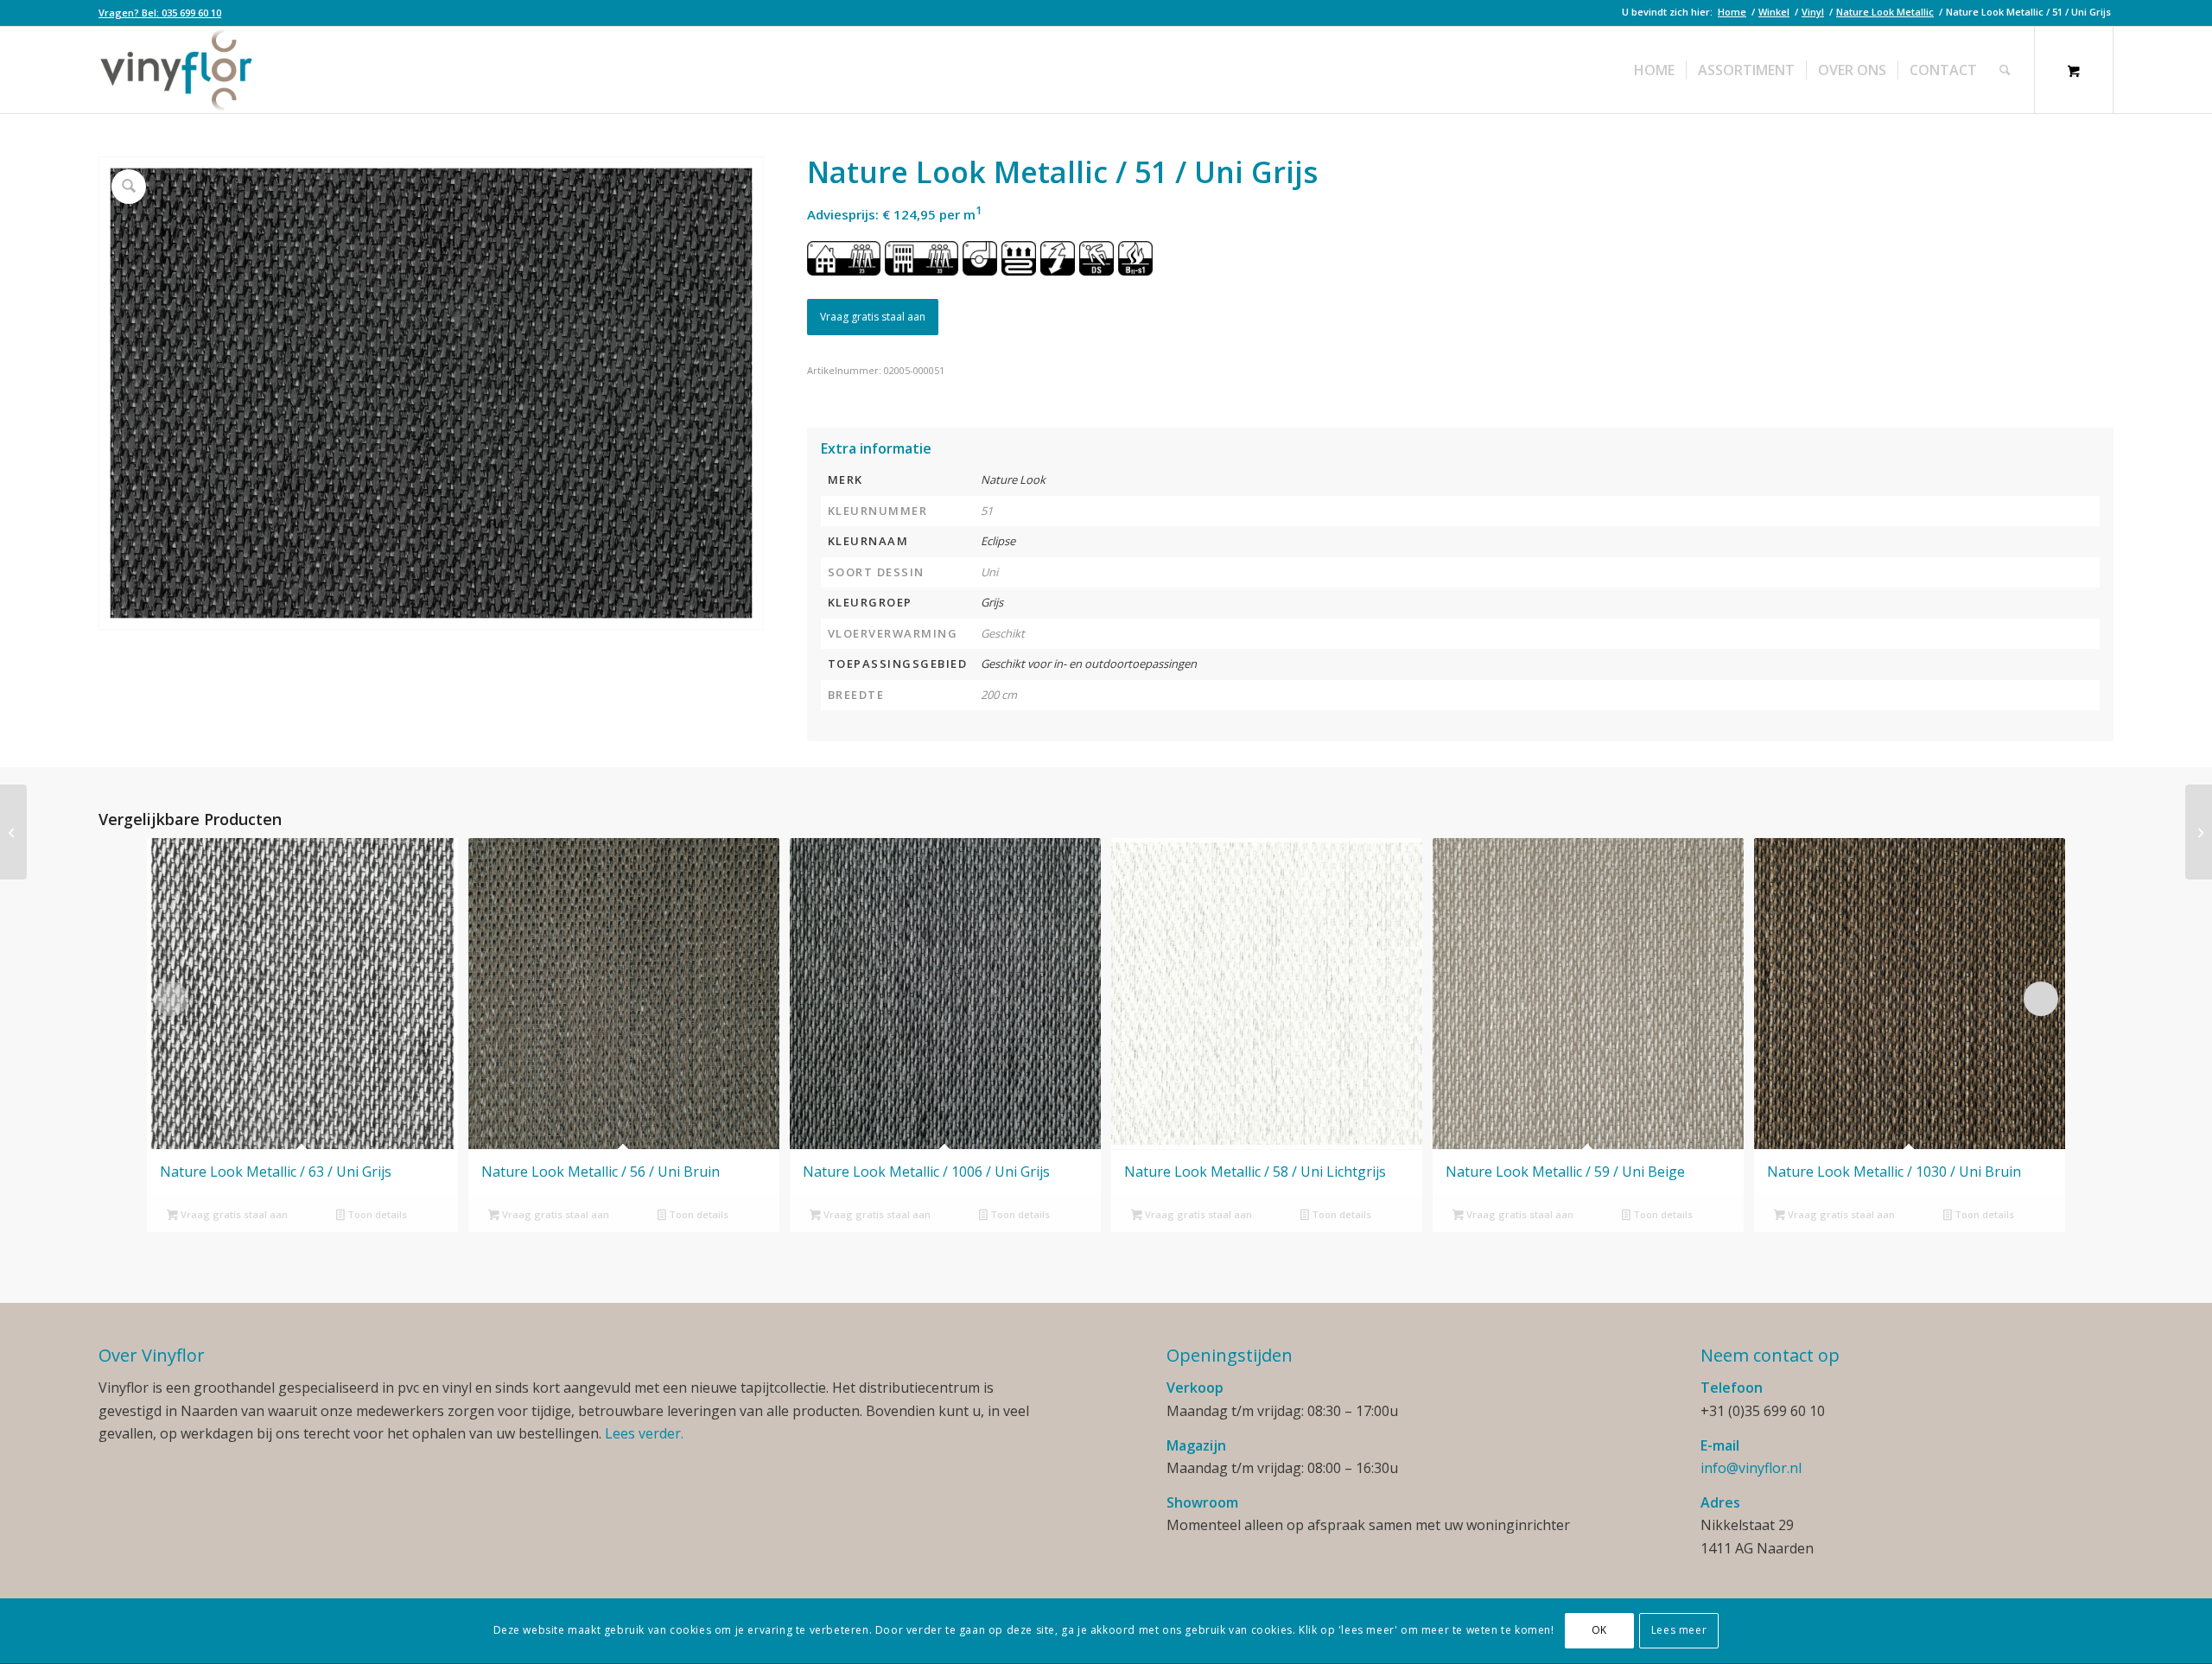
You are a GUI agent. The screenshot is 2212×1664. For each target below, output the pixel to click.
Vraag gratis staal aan (873, 317)
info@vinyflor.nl (1751, 1468)
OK (1599, 1631)
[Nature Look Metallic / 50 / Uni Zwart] (13, 832)
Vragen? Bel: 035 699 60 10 (160, 13)
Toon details (376, 1214)
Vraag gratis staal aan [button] (233, 1214)
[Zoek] (2005, 70)
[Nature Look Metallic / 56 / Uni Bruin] (2199, 832)
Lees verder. (644, 1433)
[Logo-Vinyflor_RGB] (176, 70)
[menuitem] (160, 13)
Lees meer (1679, 1631)
